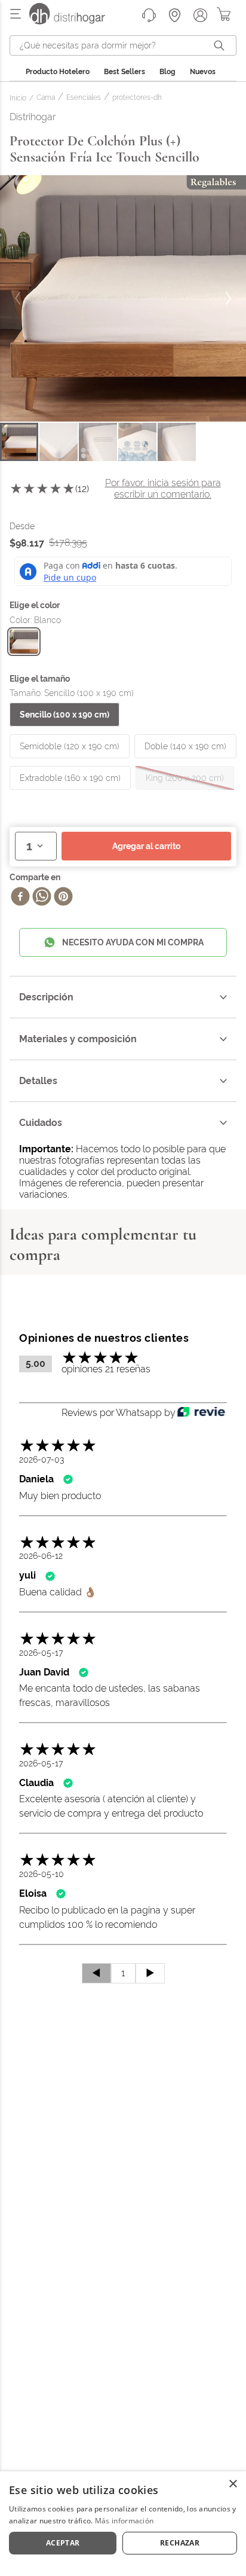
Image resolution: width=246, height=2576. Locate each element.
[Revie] (201, 1413)
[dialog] (123, 2524)
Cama (46, 98)
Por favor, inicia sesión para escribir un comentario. (163, 488)
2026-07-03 (41, 1460)
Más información (124, 2521)
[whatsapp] (42, 898)
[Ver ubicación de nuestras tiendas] (175, 15)
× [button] (233, 2484)
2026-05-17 (41, 1653)
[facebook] (20, 898)
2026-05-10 (41, 1874)
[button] (24, 642)
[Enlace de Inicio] (20, 99)
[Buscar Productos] (222, 45)
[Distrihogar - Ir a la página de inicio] (75, 21)
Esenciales (84, 98)
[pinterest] (63, 898)
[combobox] (123, 45)
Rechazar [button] (180, 2543)
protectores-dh (137, 98)
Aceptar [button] (63, 2543)
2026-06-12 (41, 1556)
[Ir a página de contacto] (149, 15)
